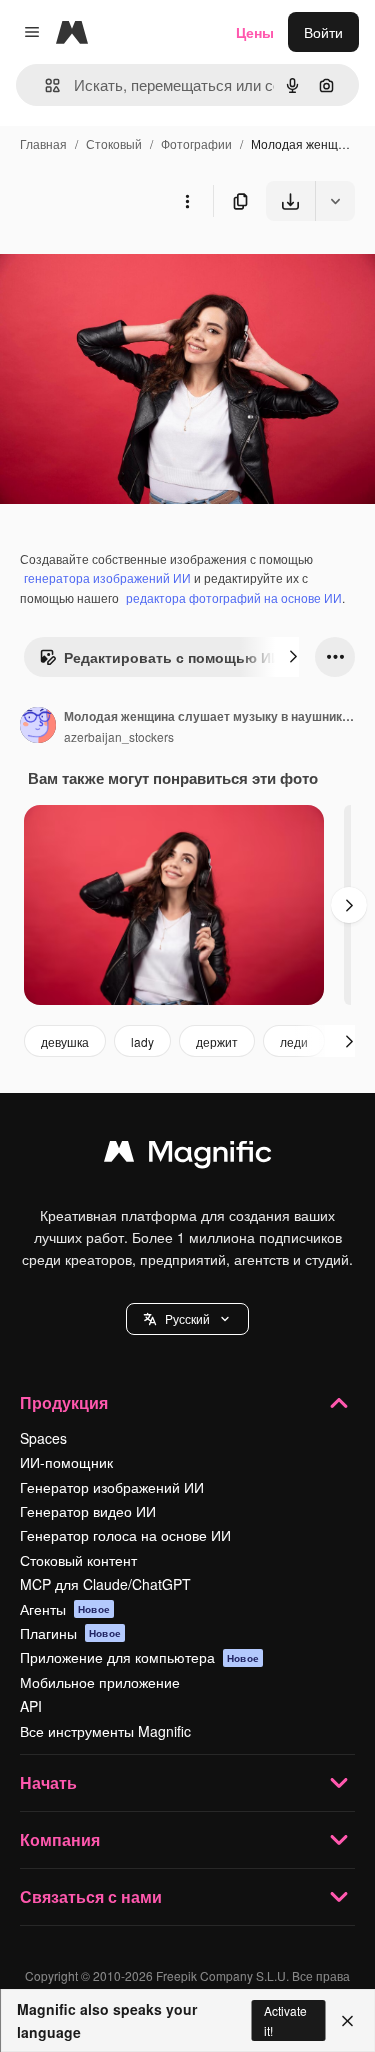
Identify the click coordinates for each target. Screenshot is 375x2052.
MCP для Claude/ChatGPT (105, 1584)
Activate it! (285, 2020)
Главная (43, 143)
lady (142, 1041)
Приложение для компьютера (139, 1657)
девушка (65, 1041)
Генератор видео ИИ (88, 1511)
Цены (255, 32)
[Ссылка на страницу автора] (38, 727)
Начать (48, 1782)
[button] (187, 1319)
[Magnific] (188, 1156)
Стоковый (114, 143)
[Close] (347, 2021)
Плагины (70, 1633)
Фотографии (196, 143)
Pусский (187, 1318)
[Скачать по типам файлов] (335, 201)
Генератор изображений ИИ (112, 1487)
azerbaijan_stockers (119, 736)
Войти (323, 32)
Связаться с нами (91, 1896)
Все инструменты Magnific (105, 1731)
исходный (134, 267)
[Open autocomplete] (44, 85)
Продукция (64, 1402)
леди (294, 1041)
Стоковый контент (78, 1560)
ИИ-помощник (66, 1462)
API (31, 1706)
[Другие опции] (187, 201)
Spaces (43, 1438)
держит (217, 1041)
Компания (60, 1839)
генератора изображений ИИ (107, 577)
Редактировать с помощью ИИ (172, 657)
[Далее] (293, 657)
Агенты (65, 1609)
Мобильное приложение (100, 1682)
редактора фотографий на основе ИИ (234, 597)
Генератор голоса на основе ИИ (125, 1535)
